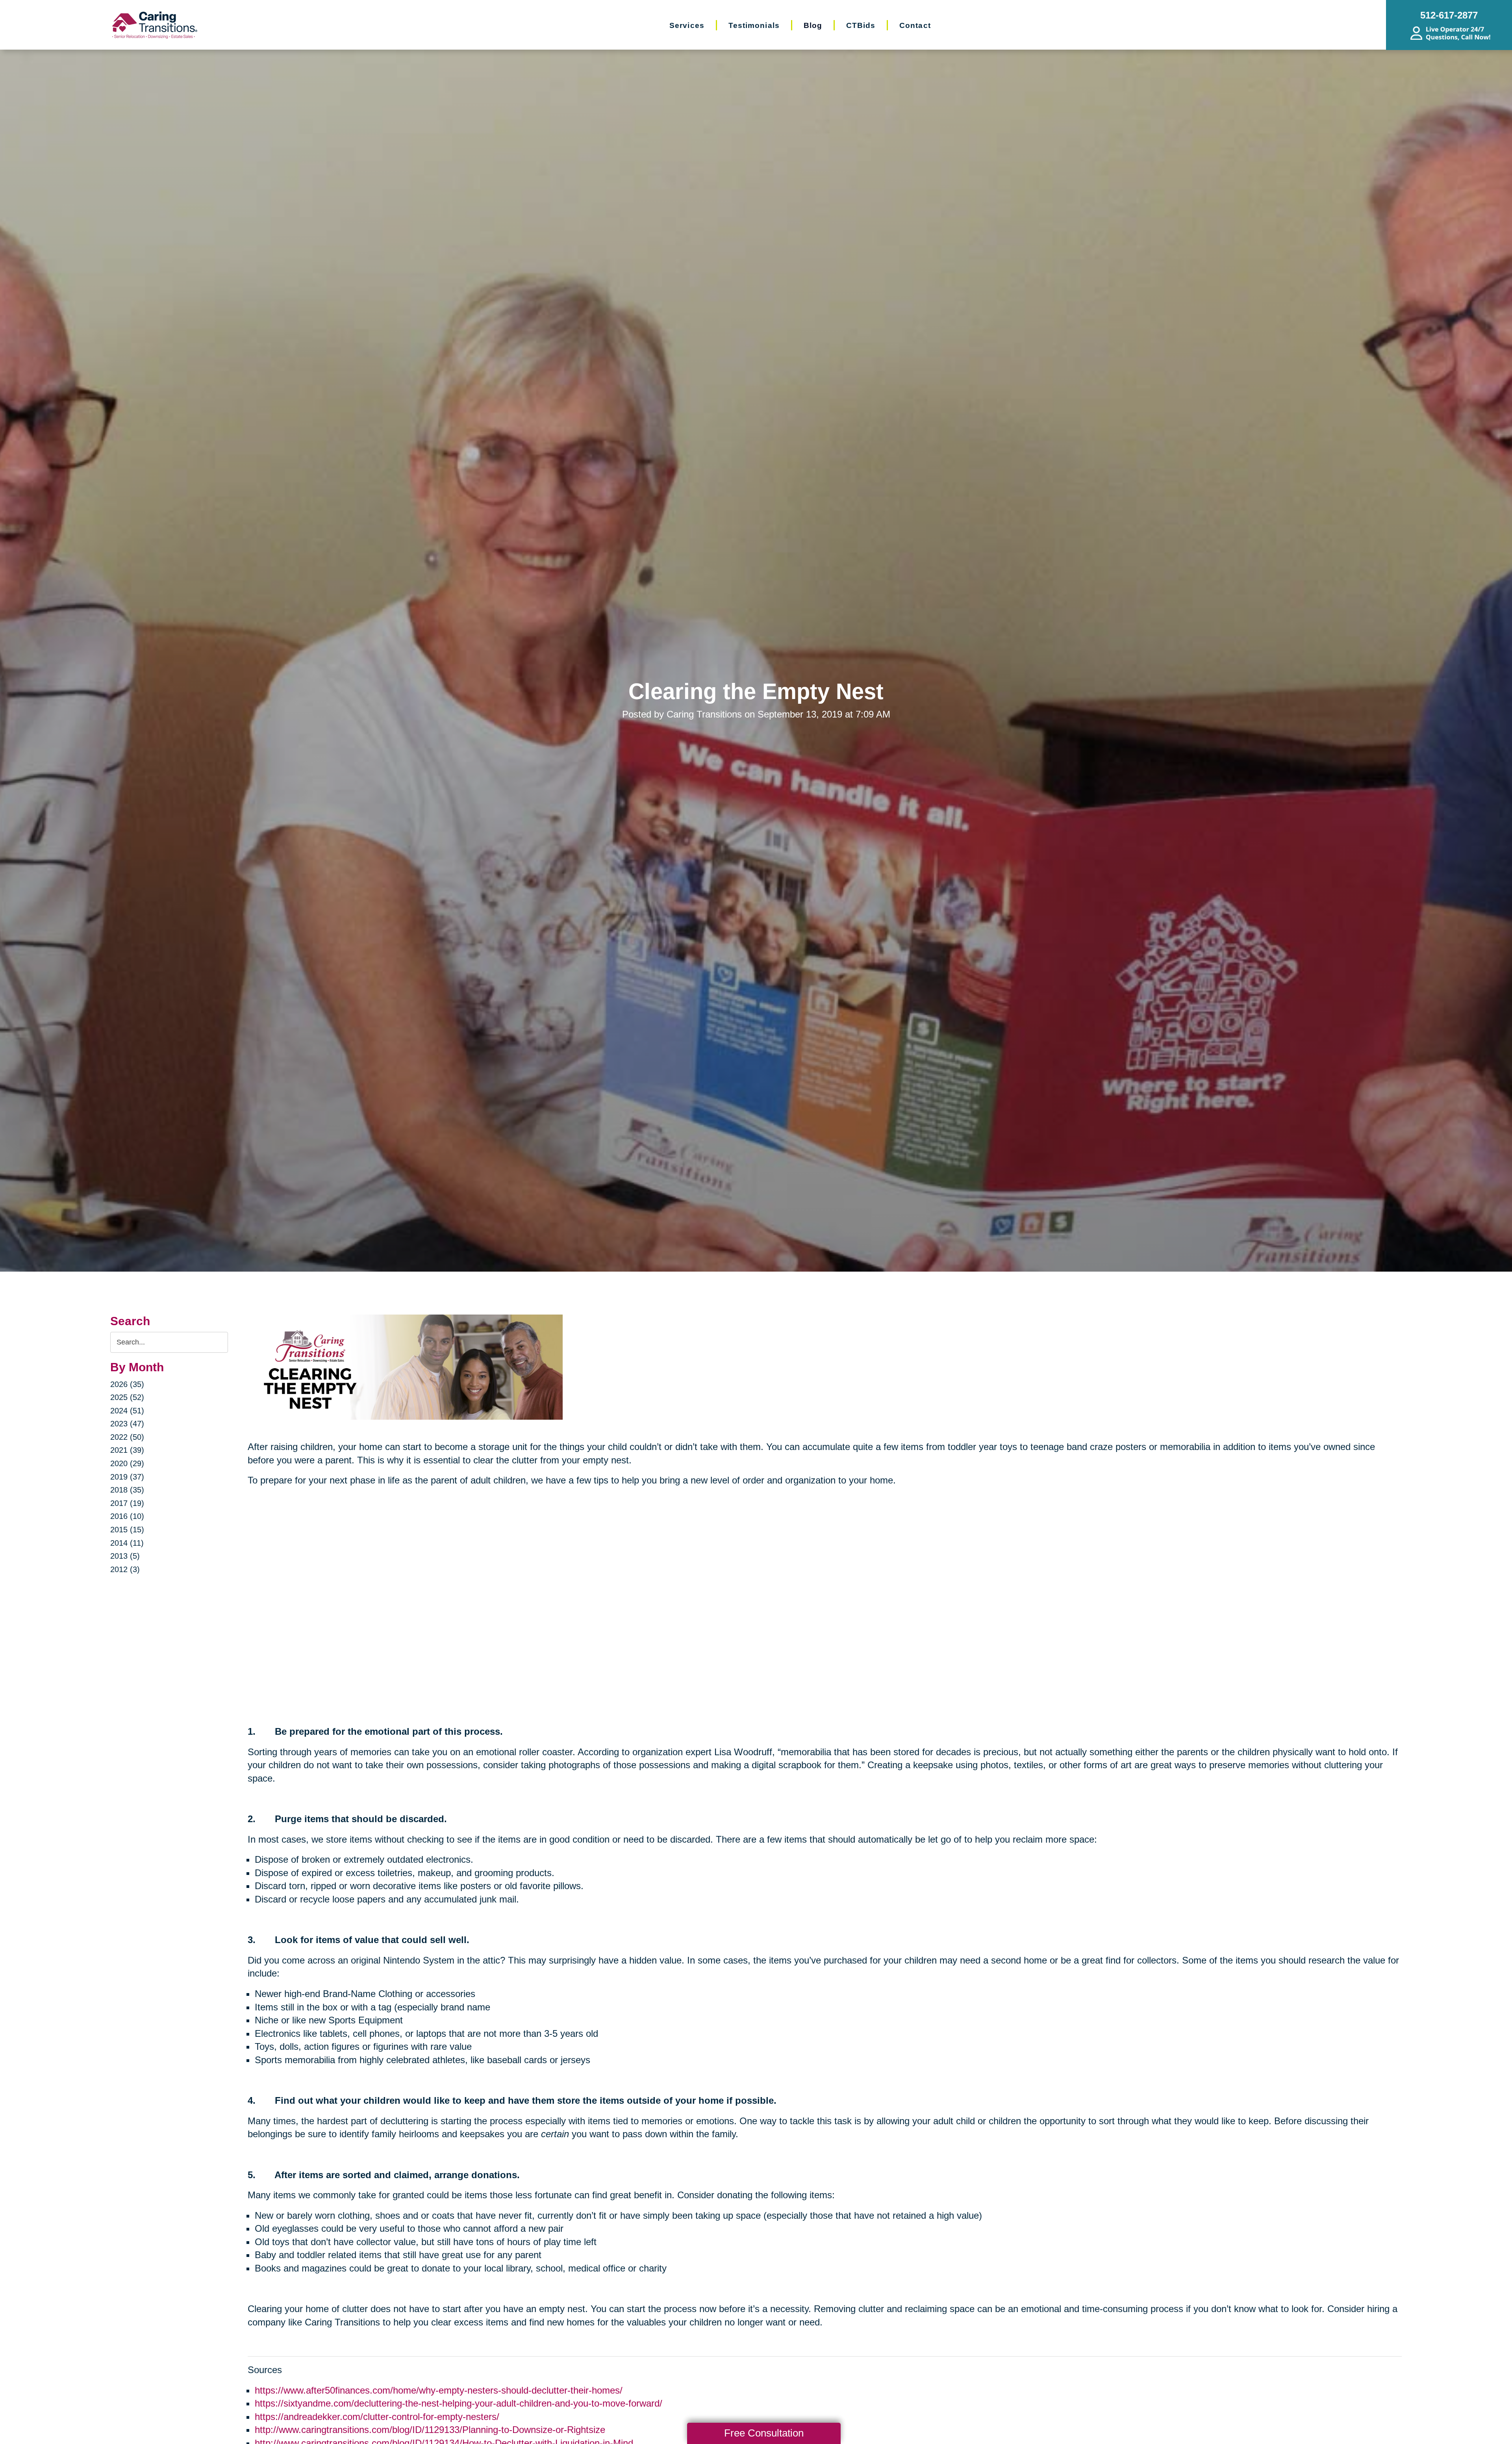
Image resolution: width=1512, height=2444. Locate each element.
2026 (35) (127, 1384)
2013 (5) (125, 1556)
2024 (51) (127, 1411)
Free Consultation (764, 2433)
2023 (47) (127, 1424)
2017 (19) (127, 1503)
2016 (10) (127, 1516)
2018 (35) (127, 1490)
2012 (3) (125, 1569)
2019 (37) (127, 1477)
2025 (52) (127, 1397)
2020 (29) (127, 1463)
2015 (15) (127, 1530)
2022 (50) (127, 1437)
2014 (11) (127, 1543)
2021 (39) (127, 1450)
